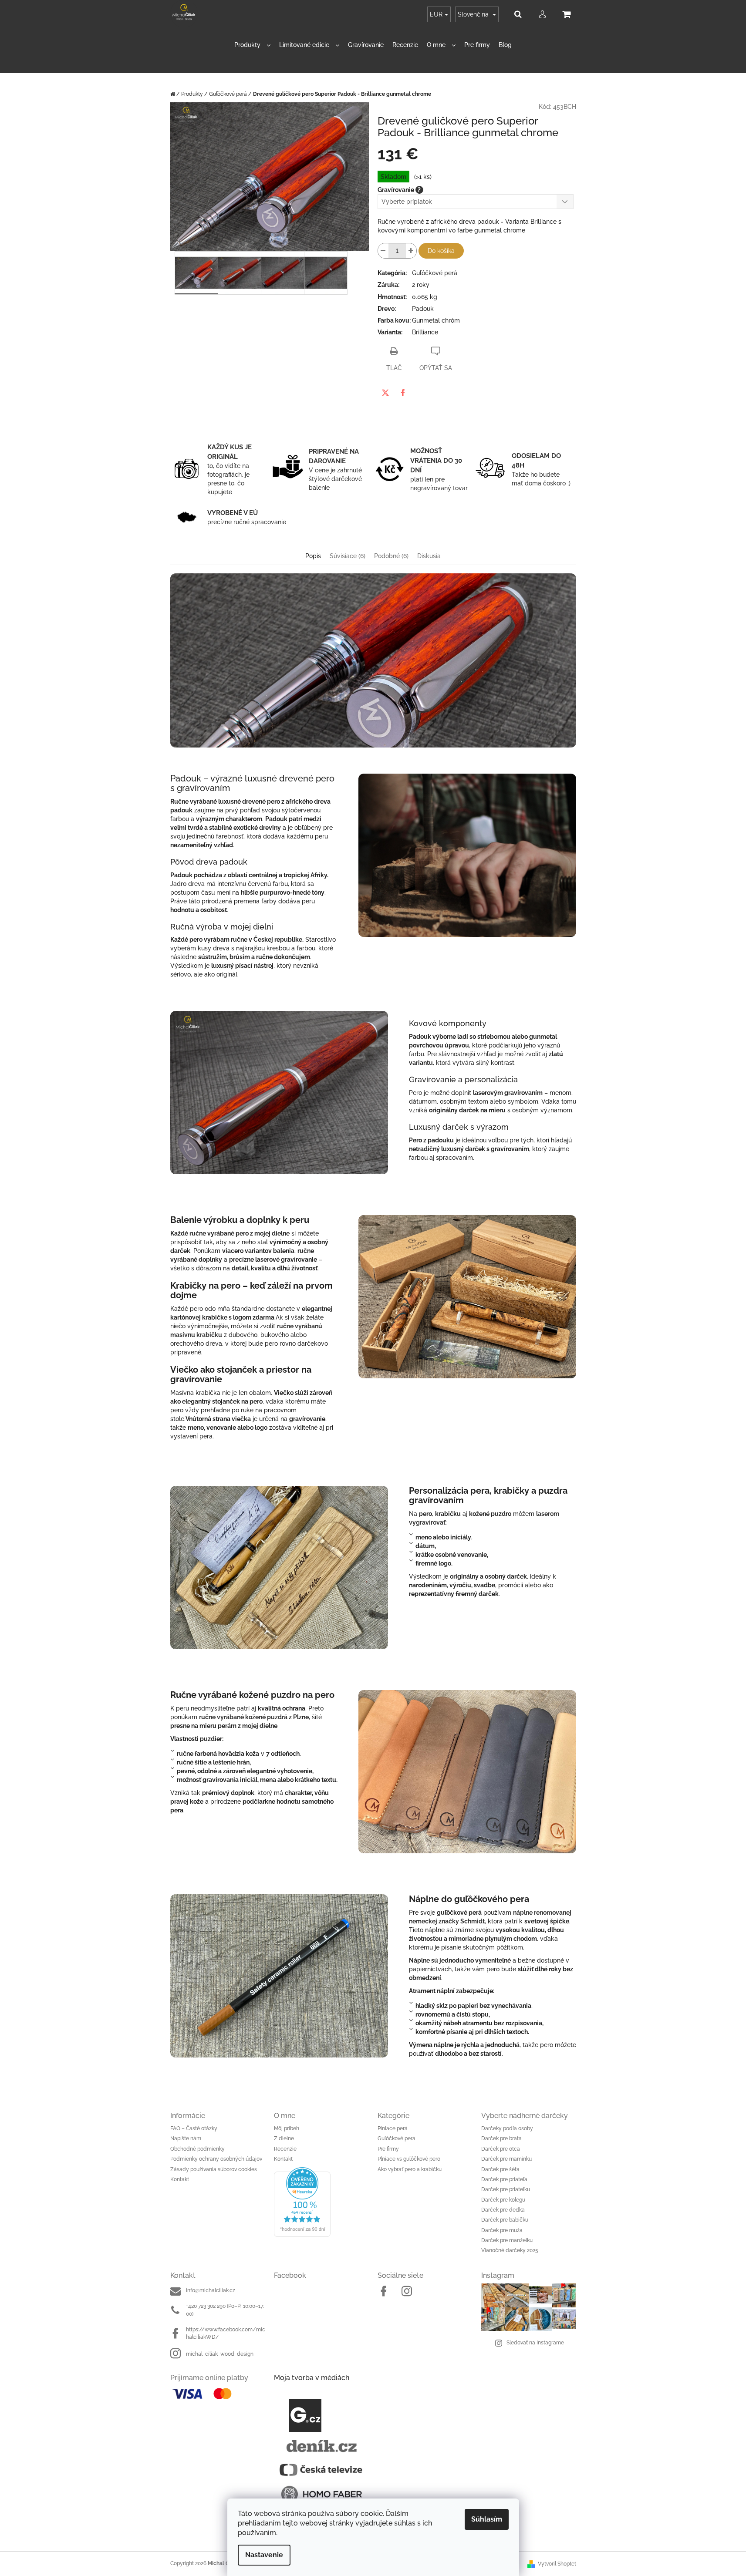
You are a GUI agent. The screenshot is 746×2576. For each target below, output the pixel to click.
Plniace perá (393, 2128)
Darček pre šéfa (500, 2169)
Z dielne (284, 2138)
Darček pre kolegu (503, 2200)
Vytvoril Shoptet (557, 2564)
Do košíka (441, 251)
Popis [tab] (313, 556)
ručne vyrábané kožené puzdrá (243, 1717)
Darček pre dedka (503, 2210)
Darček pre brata (501, 2138)
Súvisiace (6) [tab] (348, 556)
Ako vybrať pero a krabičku (410, 2169)
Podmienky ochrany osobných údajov (216, 2159)
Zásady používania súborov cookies (214, 2169)
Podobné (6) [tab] (391, 556)
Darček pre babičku (505, 2220)
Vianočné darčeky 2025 (510, 2250)
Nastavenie (264, 2555)
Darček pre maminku (506, 2159)
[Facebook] (403, 393)
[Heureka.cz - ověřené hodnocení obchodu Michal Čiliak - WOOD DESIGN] (321, 2202)
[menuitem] (252, 45)
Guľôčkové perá (435, 273)
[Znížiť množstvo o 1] (383, 251)
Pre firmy (388, 2149)
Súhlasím (487, 2519)
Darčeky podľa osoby (507, 2128)
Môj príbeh (287, 2128)
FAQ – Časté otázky (194, 2128)
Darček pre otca (501, 2149)
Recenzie (285, 2149)
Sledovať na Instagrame (535, 2343)
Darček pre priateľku (506, 2189)
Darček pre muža (502, 2230)
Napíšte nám (186, 2138)
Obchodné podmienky (197, 2149)
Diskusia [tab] (429, 556)
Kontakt (180, 2179)
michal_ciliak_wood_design (220, 2354)
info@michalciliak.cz (211, 2290)
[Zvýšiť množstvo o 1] (411, 251)
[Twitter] (385, 393)
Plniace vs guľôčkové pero (409, 2159)
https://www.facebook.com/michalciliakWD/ (226, 2333)
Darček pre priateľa (504, 2179)
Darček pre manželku (507, 2240)
